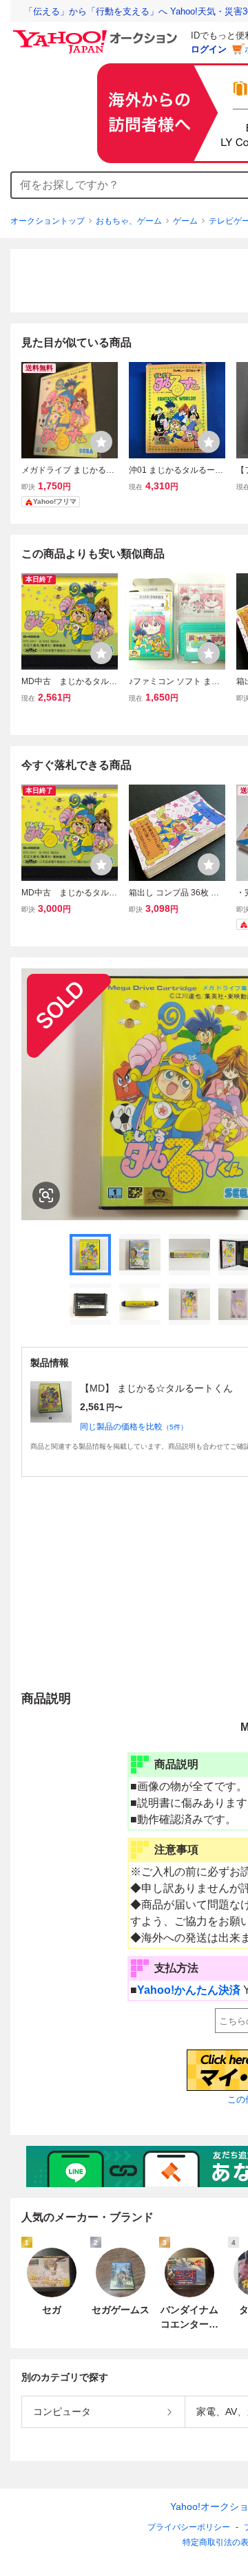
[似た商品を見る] (46, 1195)
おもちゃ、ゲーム (129, 221)
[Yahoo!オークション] (97, 34)
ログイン (209, 49)
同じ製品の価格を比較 (134, 1427)
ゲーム (185, 221)
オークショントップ (48, 221)
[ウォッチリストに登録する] (101, 442)
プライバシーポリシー (189, 2527)
